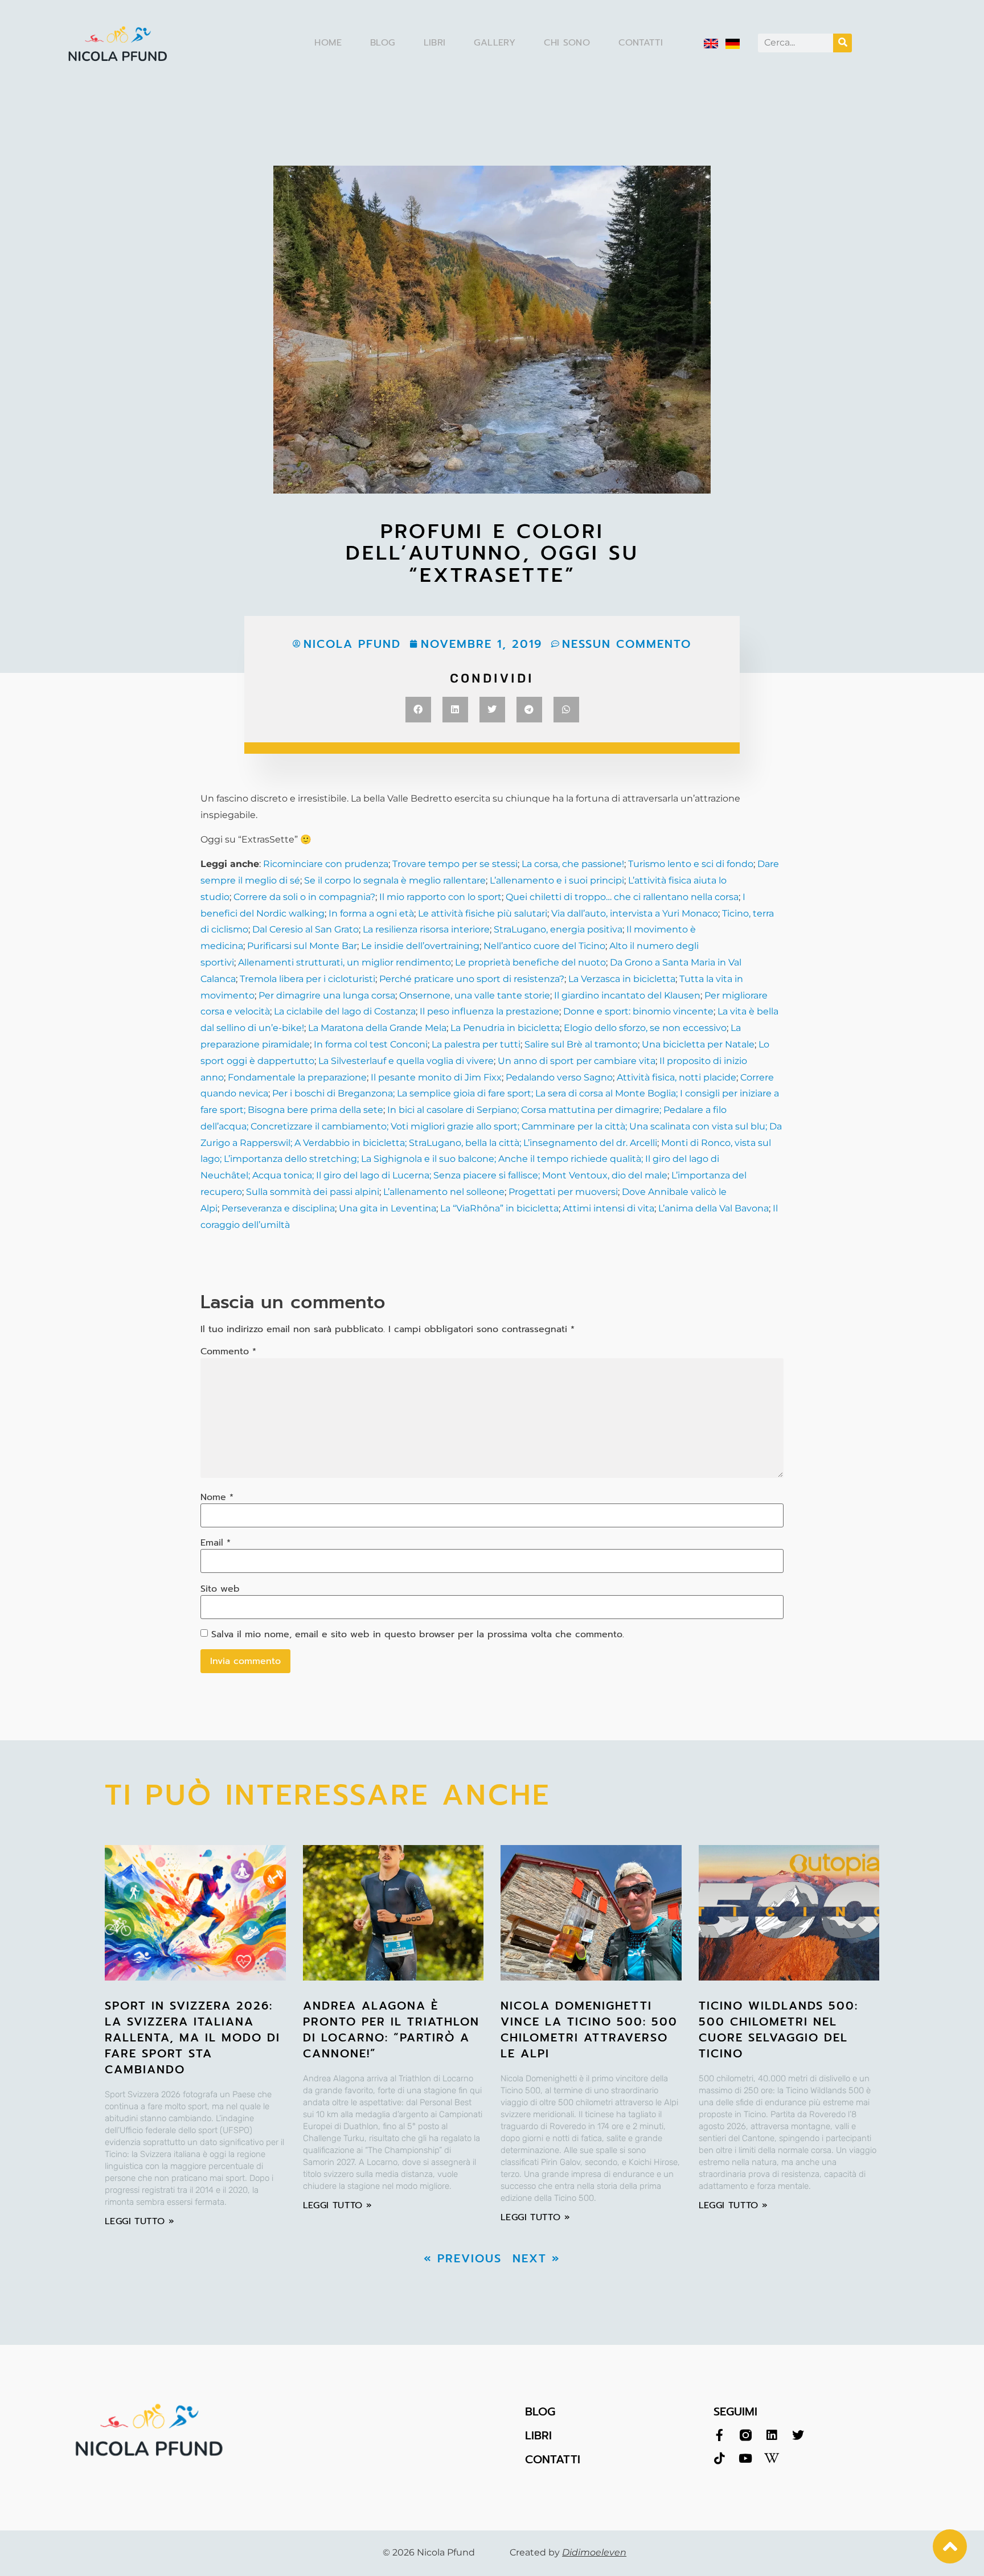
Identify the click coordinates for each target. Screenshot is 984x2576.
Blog (383, 43)
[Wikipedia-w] (772, 2458)
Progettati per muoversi (563, 1192)
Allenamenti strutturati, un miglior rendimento (345, 962)
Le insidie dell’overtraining (420, 946)
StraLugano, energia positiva (558, 929)
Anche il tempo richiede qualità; (569, 1159)
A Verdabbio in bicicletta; (350, 1143)
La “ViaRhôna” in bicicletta (499, 1208)
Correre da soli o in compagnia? (304, 897)
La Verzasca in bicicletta (622, 979)
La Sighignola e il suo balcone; (427, 1159)
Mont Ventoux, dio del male (604, 1175)
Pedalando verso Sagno (559, 1077)
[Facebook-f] (719, 2435)
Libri (435, 43)
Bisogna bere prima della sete (314, 1110)
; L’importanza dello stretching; (289, 1159)
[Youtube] (746, 2458)
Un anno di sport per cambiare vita (577, 1061)
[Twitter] (798, 2435)
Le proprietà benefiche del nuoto (530, 962)
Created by (568, 2552)
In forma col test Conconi (371, 1044)
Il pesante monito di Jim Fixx (436, 1077)
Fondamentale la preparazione (297, 1077)
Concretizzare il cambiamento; (318, 1126)
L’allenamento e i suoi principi (557, 880)
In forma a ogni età (371, 913)
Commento (228, 1351)
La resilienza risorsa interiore (426, 929)
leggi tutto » (140, 2221)
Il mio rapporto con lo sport (440, 897)
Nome (217, 1497)
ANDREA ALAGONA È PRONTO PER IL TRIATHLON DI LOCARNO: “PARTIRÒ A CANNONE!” (391, 2029)
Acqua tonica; (282, 1175)
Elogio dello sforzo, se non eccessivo (645, 1028)
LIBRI (538, 2435)
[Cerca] (842, 43)
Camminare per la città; (573, 1126)
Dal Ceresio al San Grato (306, 929)
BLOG (540, 2411)
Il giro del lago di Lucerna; (372, 1175)
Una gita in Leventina (388, 1208)
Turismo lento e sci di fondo (691, 864)
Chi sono (567, 43)
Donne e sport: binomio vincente (638, 1011)
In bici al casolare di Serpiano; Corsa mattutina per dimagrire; (524, 1110)
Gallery (495, 43)
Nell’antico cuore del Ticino (544, 946)
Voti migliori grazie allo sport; (454, 1126)
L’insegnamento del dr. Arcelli (590, 1143)
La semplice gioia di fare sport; (466, 1093)
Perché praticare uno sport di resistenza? (472, 979)
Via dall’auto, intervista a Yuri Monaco (635, 913)
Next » (536, 2258)
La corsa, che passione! (573, 864)
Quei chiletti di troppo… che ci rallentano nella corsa (622, 897)
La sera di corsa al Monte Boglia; (606, 1093)
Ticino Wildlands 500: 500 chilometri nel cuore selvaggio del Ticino (778, 2029)
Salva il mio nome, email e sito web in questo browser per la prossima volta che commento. (418, 1634)
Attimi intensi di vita (608, 1208)
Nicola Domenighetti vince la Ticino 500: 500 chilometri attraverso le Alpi (589, 2029)
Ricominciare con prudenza (326, 864)
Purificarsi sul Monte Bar (302, 946)
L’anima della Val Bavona (714, 1208)
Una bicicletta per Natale (698, 1044)
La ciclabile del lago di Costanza (345, 1011)
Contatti (641, 43)
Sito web (220, 1589)
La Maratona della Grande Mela (376, 1028)
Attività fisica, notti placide (676, 1077)
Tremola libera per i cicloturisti (307, 979)
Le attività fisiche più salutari (483, 913)
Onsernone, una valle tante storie (475, 995)
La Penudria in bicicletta (505, 1028)
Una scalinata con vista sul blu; (698, 1126)
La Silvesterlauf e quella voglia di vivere (406, 1061)
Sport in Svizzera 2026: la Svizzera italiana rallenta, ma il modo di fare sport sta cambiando (192, 2037)
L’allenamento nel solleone (444, 1192)
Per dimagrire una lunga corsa (327, 995)
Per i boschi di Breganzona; (335, 1093)
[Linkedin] (772, 2435)
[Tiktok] (719, 2458)
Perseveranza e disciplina (278, 1208)
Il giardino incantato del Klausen (627, 995)
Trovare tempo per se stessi (455, 864)
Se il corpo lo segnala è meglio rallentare (395, 880)
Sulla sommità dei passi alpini (313, 1192)
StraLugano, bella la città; (465, 1143)
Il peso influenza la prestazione (489, 1011)
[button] (418, 710)
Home (328, 43)
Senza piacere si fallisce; (485, 1175)
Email (216, 1543)
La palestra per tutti (476, 1044)
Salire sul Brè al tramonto (581, 1044)
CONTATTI (553, 2459)
